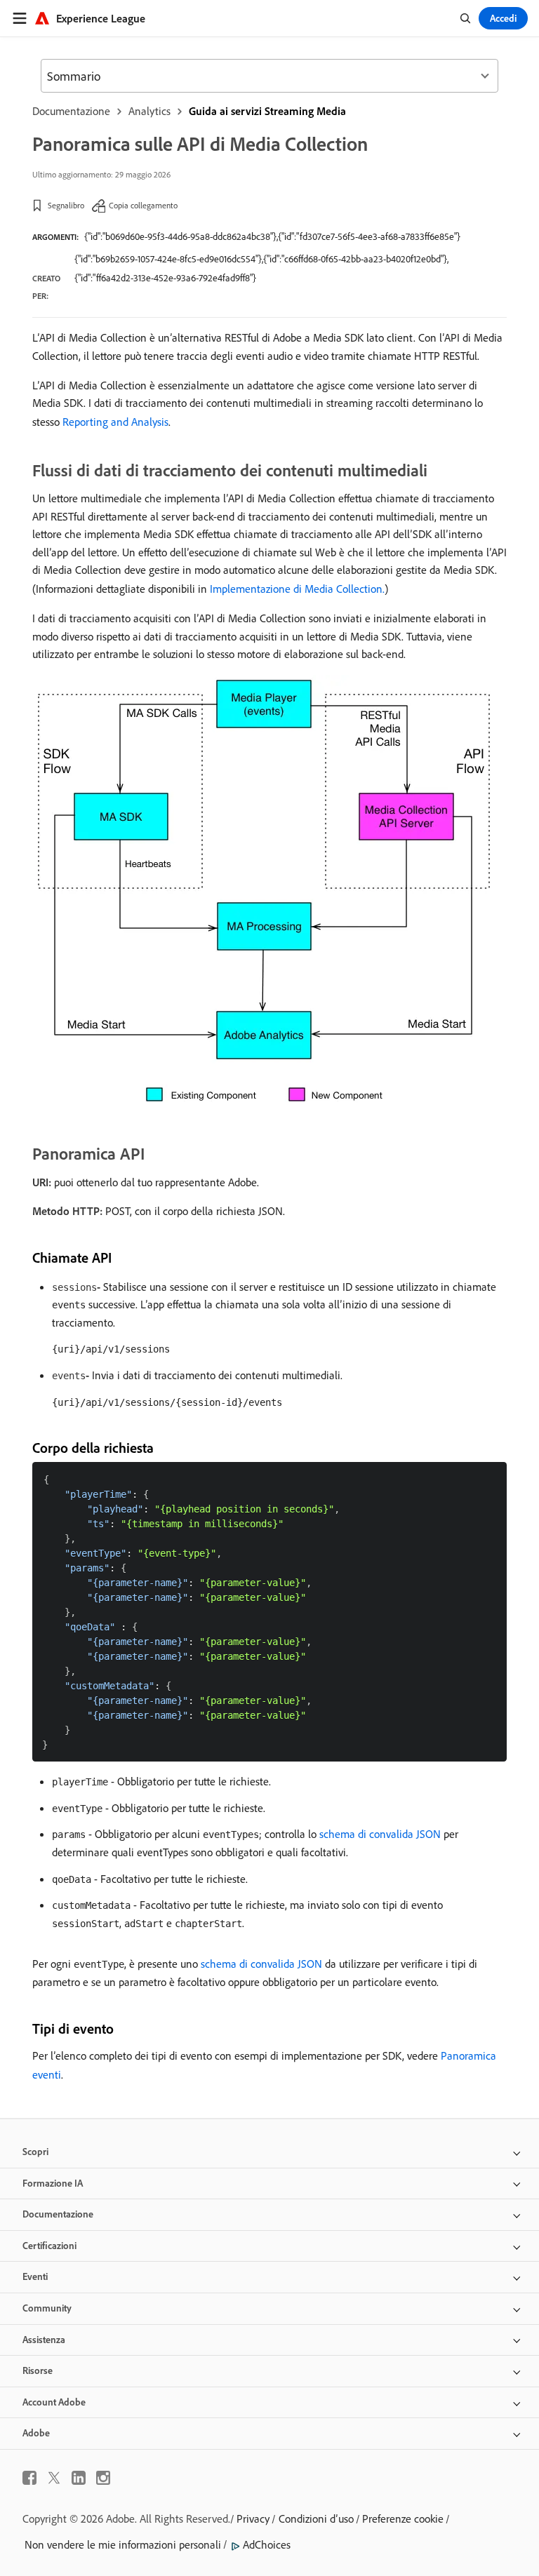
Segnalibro (66, 205)
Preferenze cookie (403, 2518)
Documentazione (71, 111)
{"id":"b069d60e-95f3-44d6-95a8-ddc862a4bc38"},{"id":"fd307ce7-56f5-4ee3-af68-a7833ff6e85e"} (272, 236)
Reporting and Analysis (115, 422)
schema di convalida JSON (380, 1834)
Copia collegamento (143, 205)
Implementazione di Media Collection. (297, 589)
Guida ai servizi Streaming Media (267, 111)
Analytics (149, 111)
